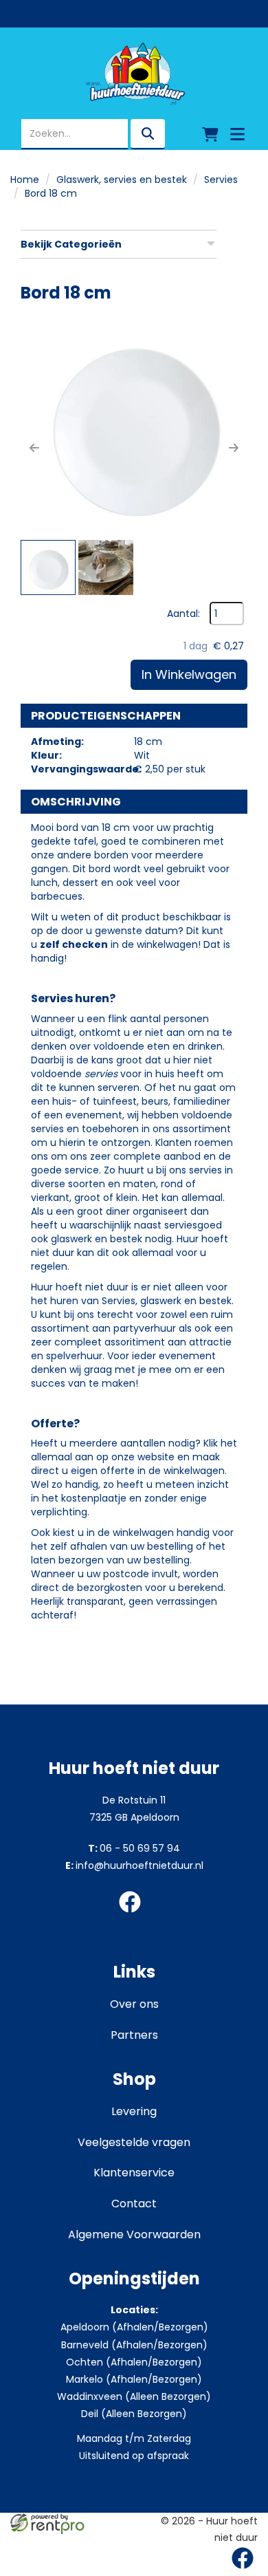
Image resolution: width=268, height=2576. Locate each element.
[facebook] (134, 1915)
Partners (134, 2035)
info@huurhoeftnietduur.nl (134, 1865)
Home (25, 180)
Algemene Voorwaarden (134, 2234)
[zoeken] (148, 134)
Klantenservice (134, 2173)
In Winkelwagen (189, 674)
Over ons (134, 2004)
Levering (134, 2111)
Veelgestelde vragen (134, 2142)
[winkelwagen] (210, 134)
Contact (134, 2204)
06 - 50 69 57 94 (134, 1848)
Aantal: (183, 614)
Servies (221, 180)
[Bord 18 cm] (134, 424)
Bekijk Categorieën (71, 244)
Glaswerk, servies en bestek (122, 180)
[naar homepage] (134, 74)
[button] (34, 448)
